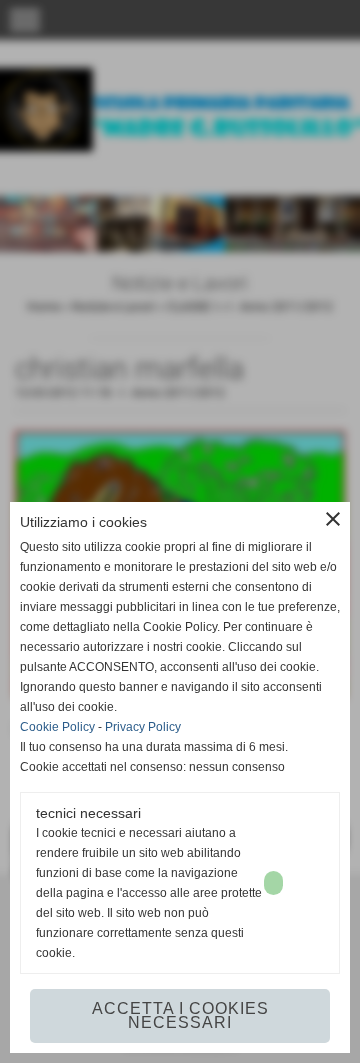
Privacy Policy (143, 727)
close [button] (333, 519)
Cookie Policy (57, 727)
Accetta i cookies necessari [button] (180, 1015)
